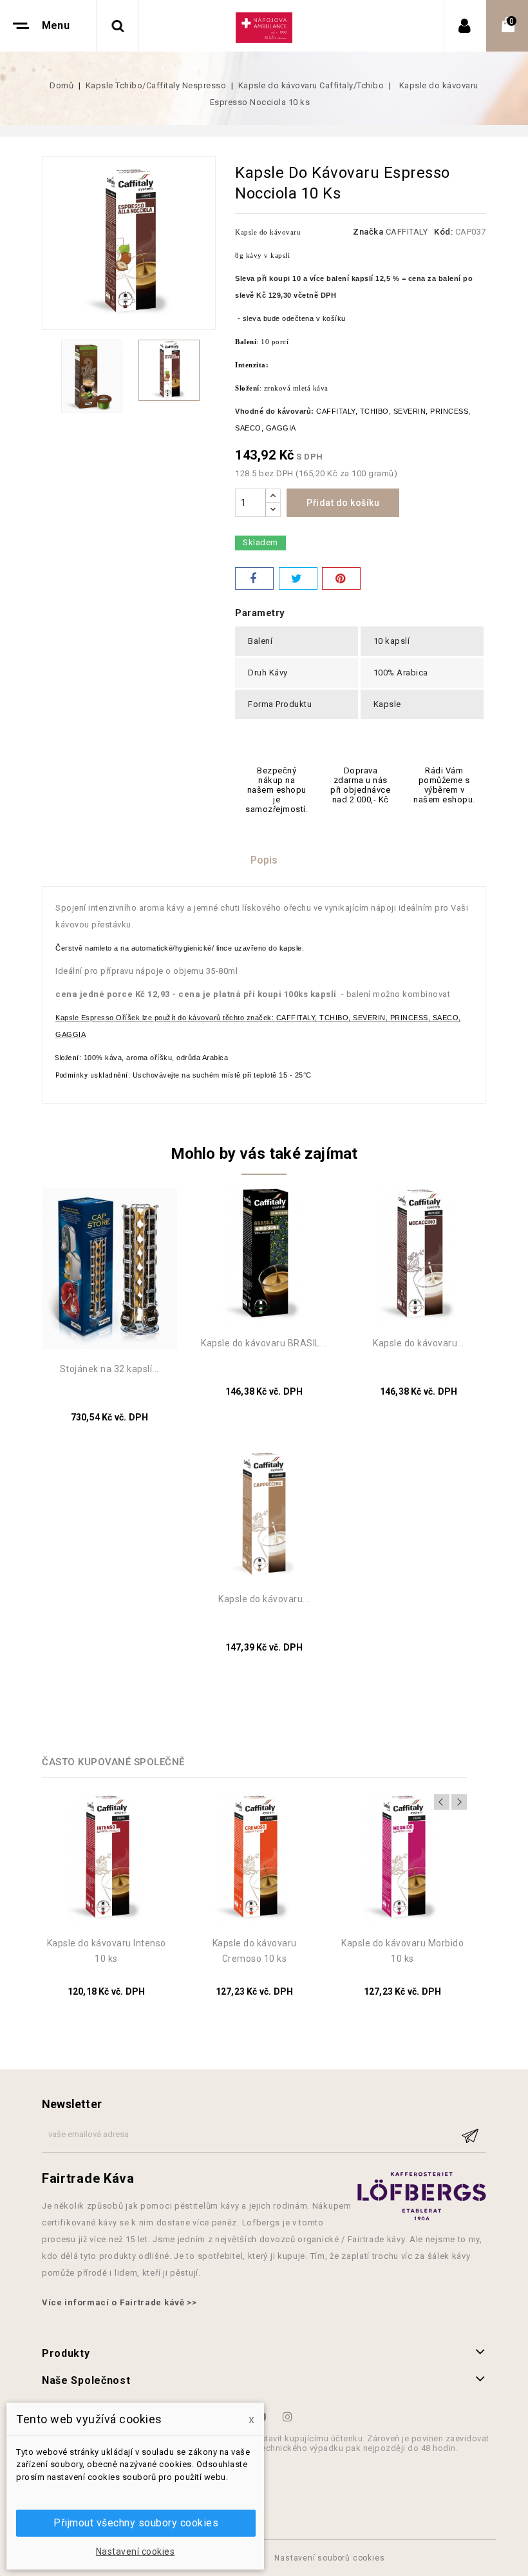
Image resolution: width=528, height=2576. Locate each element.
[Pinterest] (341, 578)
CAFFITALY (407, 232)
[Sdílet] (254, 578)
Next (459, 1802)
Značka (368, 232)
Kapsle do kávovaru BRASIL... (264, 1343)
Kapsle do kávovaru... (419, 1343)
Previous (442, 1802)
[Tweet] (298, 578)
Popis (264, 860)
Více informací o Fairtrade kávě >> (119, 2302)
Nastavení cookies (136, 2552)
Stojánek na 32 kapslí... (109, 1369)
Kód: (443, 232)
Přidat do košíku (343, 503)
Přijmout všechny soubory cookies (136, 2523)
